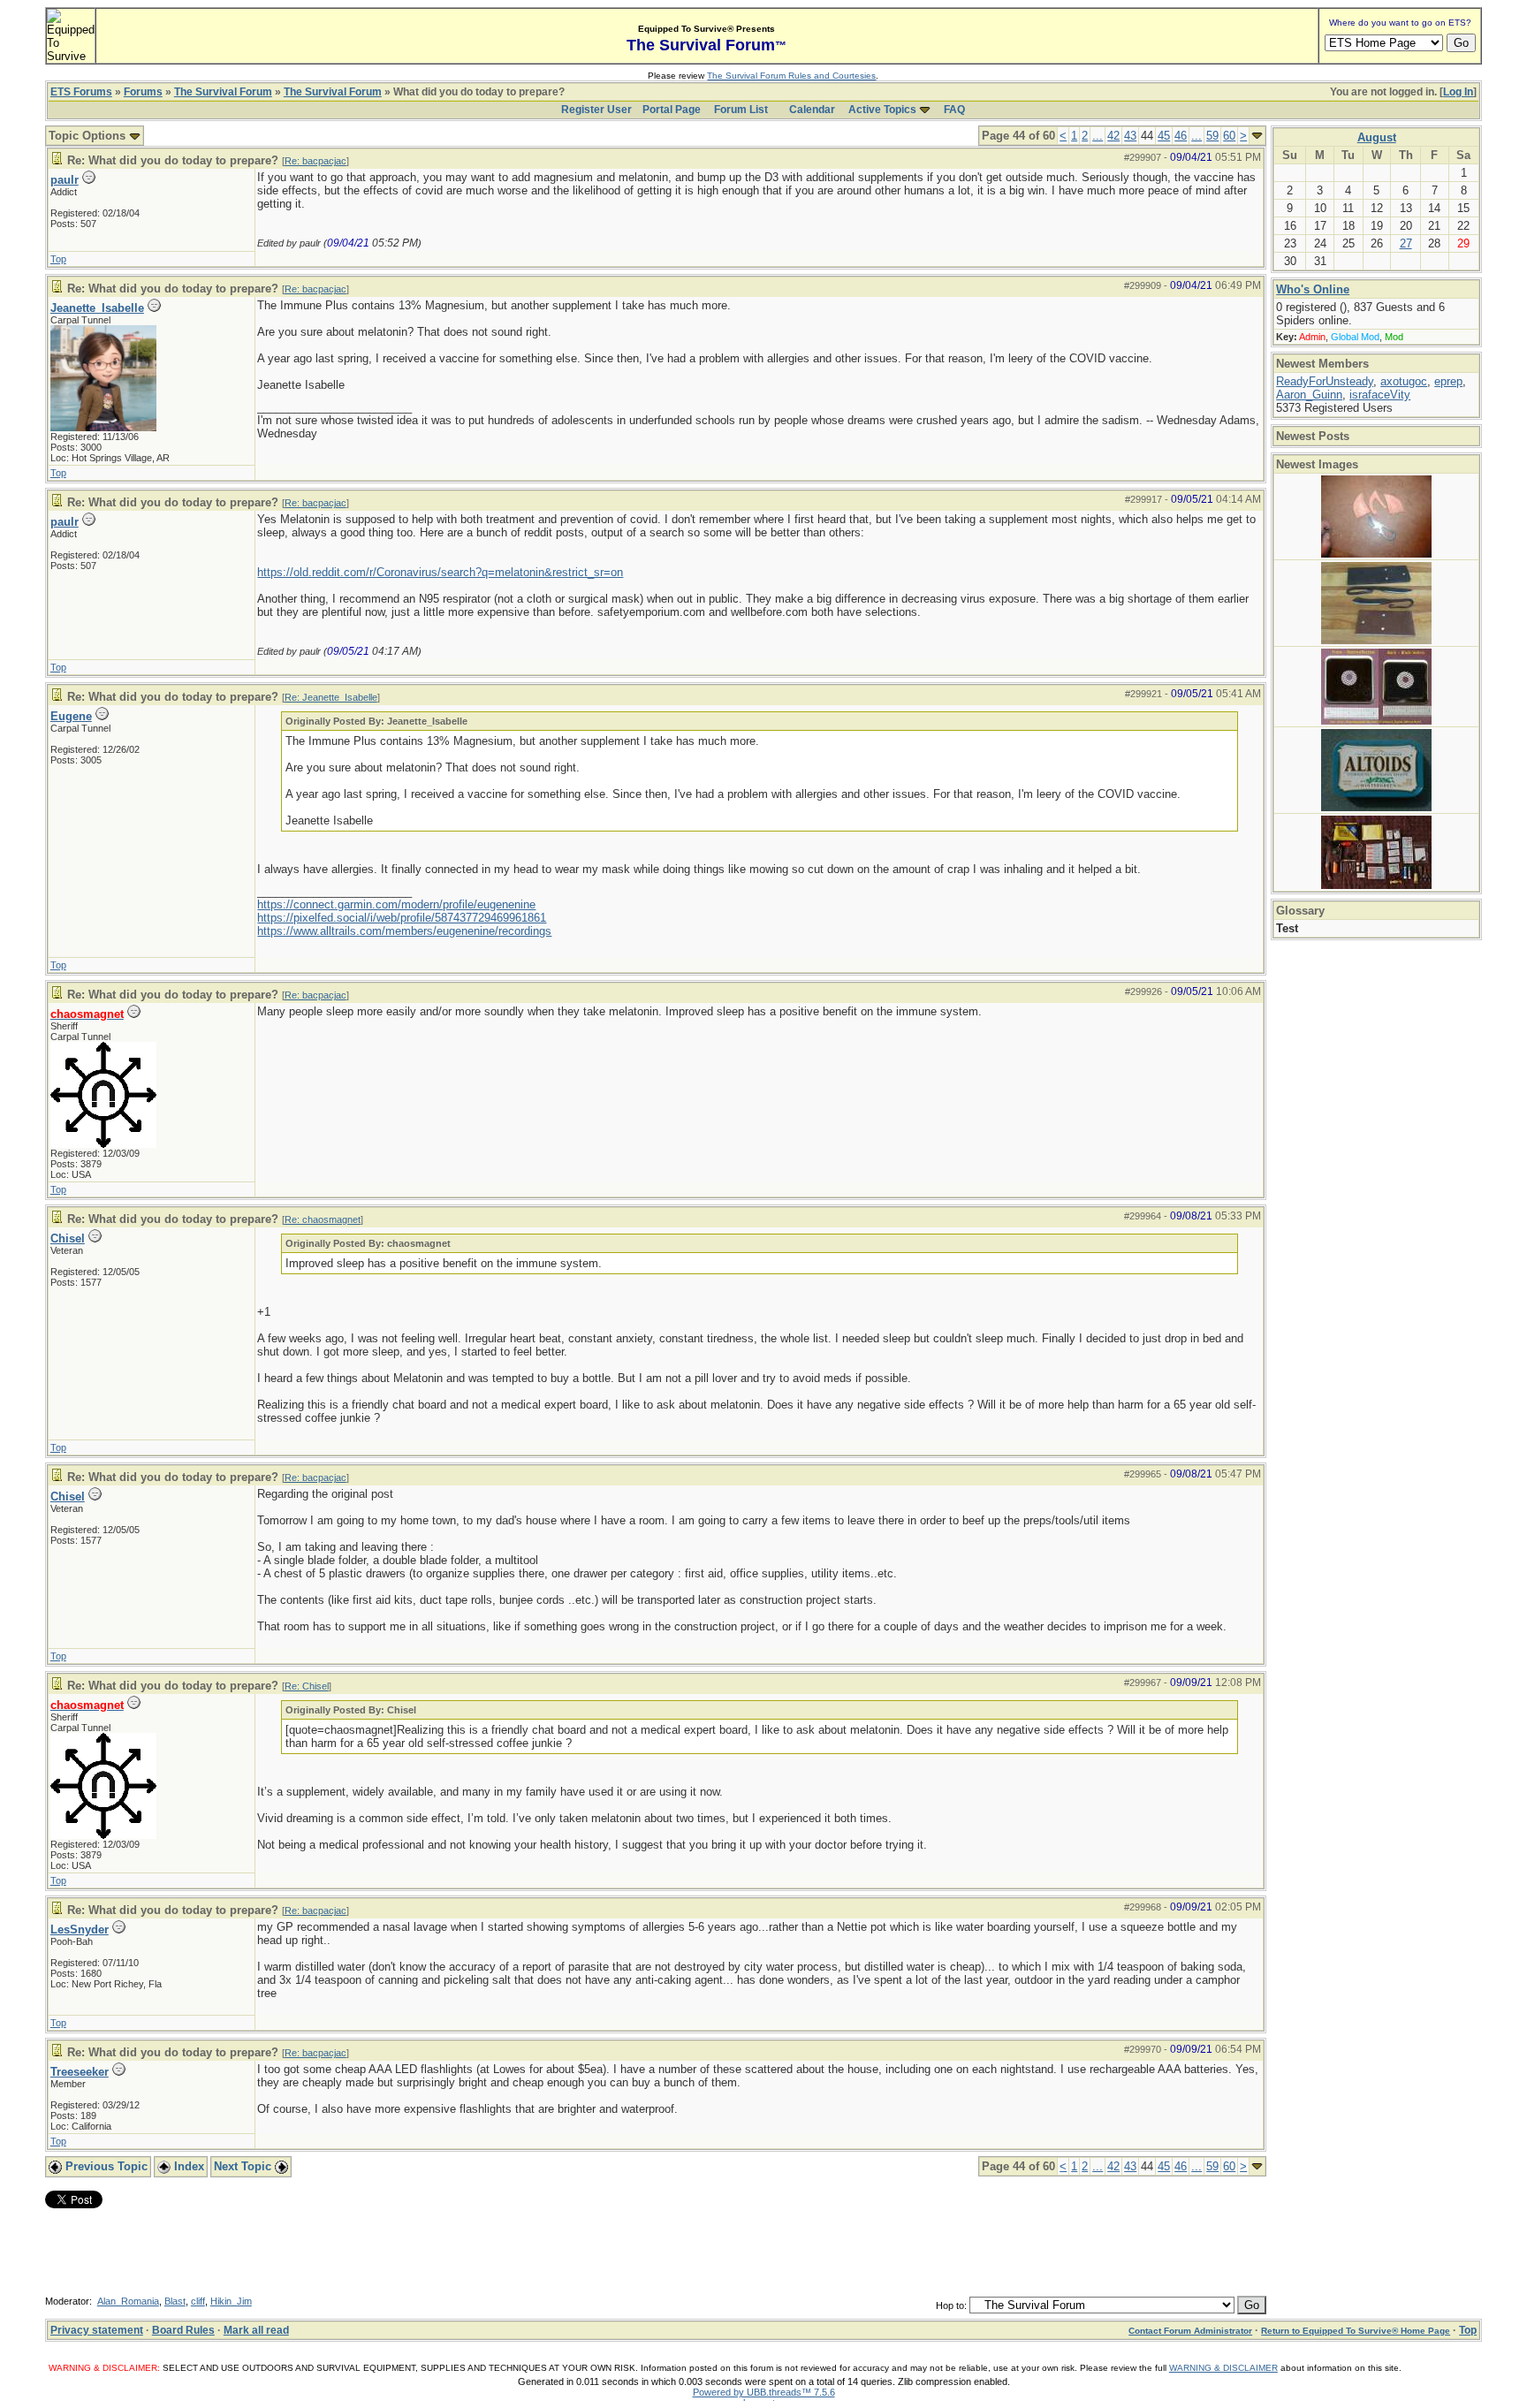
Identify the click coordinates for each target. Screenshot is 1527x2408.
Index (187, 2166)
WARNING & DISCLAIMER (1223, 2368)
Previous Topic (105, 2166)
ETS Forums (81, 92)
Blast (175, 2301)
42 (1113, 136)
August (1377, 137)
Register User (596, 110)
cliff (198, 2301)
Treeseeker (80, 2072)
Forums (143, 92)
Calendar (812, 110)
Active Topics (882, 110)
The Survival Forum (223, 92)
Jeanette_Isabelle (97, 308)
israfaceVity (1380, 395)
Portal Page (672, 110)
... (1098, 136)
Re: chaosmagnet (323, 1219)
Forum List (741, 110)
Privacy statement (97, 2330)
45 (1164, 136)
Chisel (68, 1238)
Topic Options (89, 136)
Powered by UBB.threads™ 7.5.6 (764, 2392)
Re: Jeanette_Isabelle (331, 697)
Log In (1458, 92)
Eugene (71, 716)
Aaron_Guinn (1309, 395)
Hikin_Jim (231, 2301)
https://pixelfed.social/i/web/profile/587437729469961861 (402, 918)
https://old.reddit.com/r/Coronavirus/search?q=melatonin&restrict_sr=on (440, 572)
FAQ (954, 110)
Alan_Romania (128, 2301)
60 (1229, 136)
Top (58, 259)
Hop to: (951, 2305)
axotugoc (1404, 381)
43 (1130, 136)
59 (1212, 136)
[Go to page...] (1257, 136)
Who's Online (1313, 289)
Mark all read (256, 2330)
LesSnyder (80, 1929)
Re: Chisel (307, 1686)
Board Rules (183, 2330)
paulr (65, 180)
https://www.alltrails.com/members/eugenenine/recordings (404, 931)
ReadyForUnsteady (1325, 381)
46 (1181, 136)
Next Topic (244, 2166)
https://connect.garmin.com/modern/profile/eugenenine (396, 904)
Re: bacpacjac (315, 161)
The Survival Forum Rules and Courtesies (791, 76)
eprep (1448, 381)
